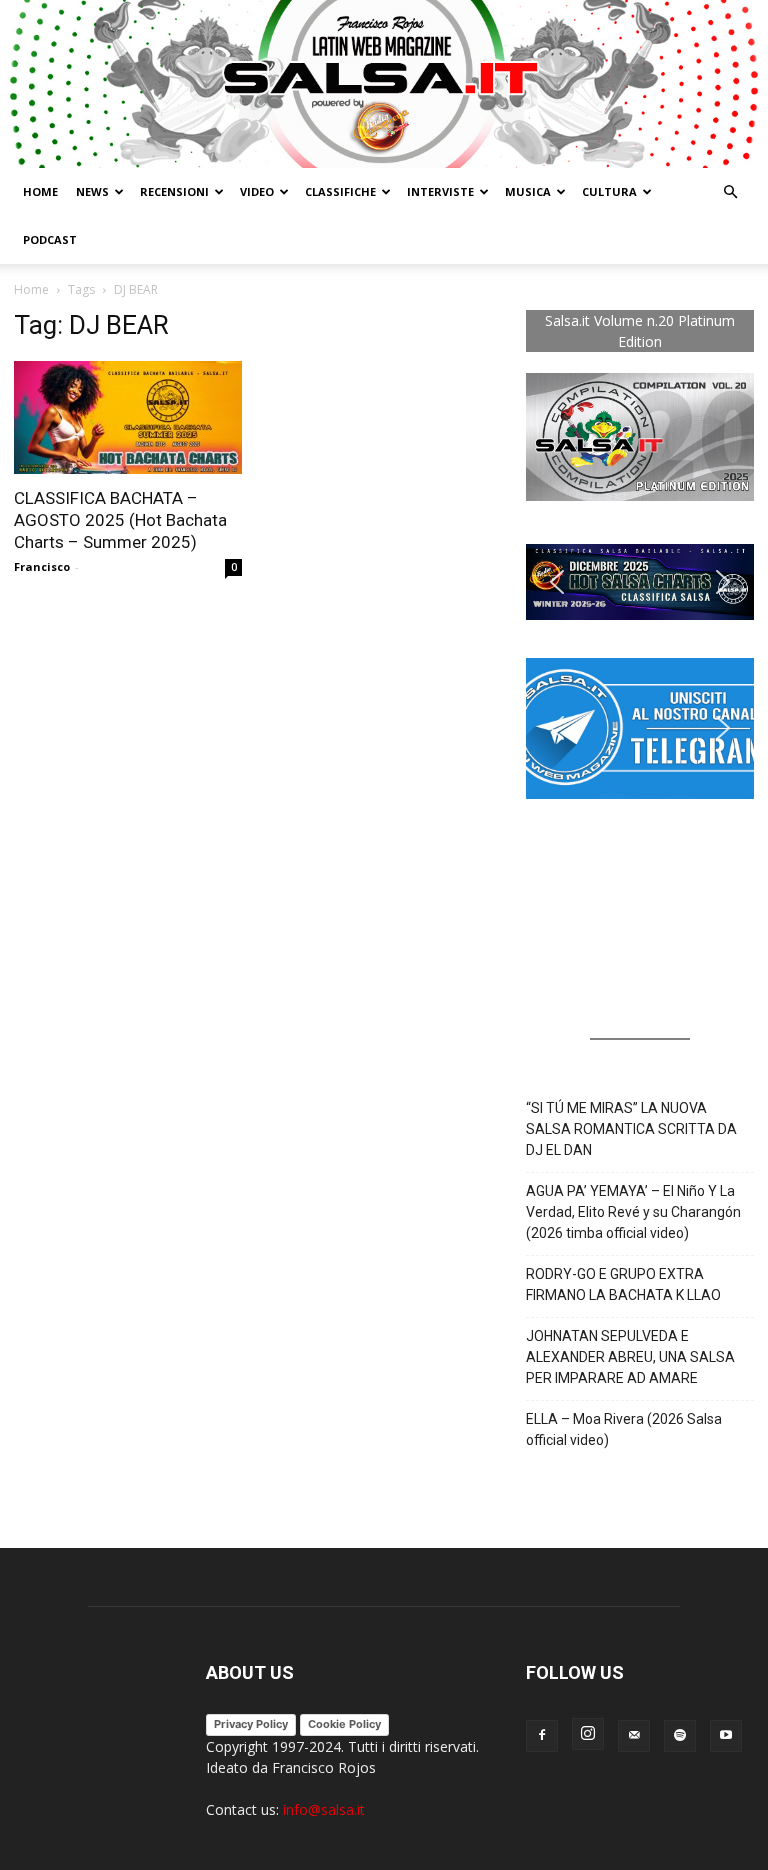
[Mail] (634, 1736)
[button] (730, 192)
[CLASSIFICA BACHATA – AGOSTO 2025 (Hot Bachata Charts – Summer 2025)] (128, 417)
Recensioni (174, 191)
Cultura (609, 191)
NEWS (92, 191)
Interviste (440, 191)
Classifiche (340, 191)
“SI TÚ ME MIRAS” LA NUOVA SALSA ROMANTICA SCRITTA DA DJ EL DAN (631, 1129)
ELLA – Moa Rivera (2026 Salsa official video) (624, 1429)
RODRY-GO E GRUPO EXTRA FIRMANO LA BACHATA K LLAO (623, 1284)
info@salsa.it (324, 1809)
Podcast (50, 239)
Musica (528, 191)
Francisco (42, 566)
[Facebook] (542, 1736)
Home (40, 191)
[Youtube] (726, 1736)
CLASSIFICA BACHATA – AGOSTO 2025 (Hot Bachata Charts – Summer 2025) (120, 520)
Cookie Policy (344, 1724)
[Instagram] (588, 1734)
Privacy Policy (251, 1724)
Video (257, 191)
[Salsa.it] (384, 84)
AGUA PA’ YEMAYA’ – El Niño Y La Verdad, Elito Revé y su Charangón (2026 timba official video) (633, 1212)
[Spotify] (680, 1736)
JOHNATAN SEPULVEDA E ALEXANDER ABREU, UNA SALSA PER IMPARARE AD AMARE (630, 1357)
